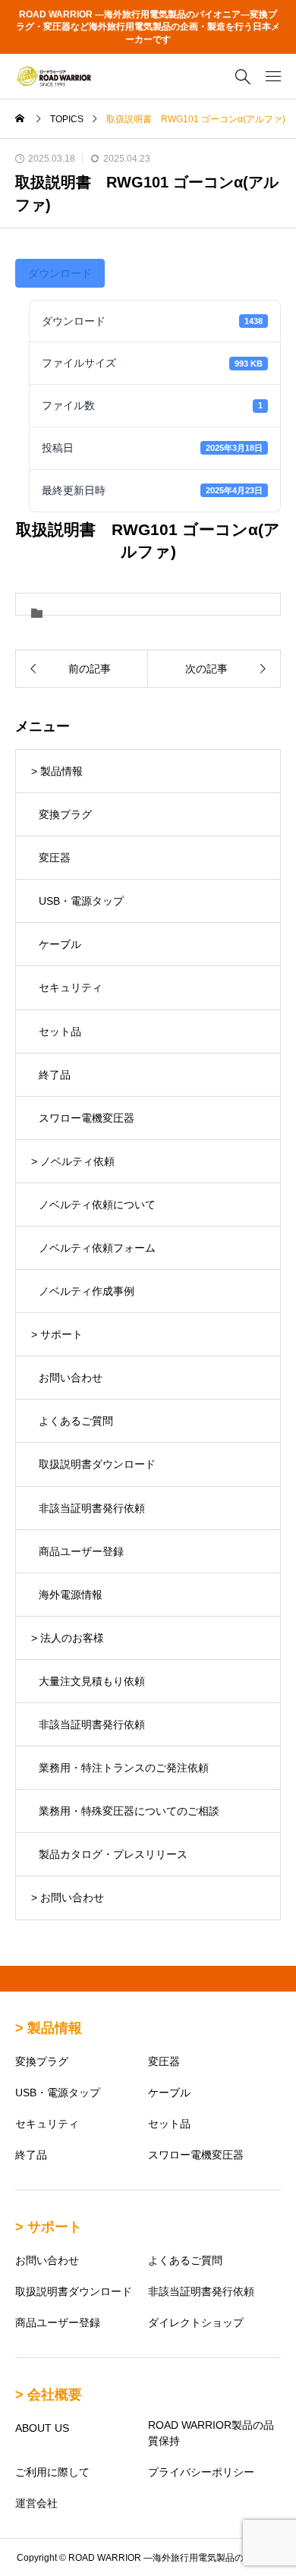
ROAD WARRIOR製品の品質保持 (211, 2433)
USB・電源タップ (81, 901)
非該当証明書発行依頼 (92, 1508)
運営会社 (36, 2503)
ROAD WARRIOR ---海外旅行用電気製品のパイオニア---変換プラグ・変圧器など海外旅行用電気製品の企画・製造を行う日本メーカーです (148, 27)
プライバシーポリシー (201, 2472)
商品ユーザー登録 (81, 1551)
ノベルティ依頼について (97, 1205)
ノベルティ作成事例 (87, 1291)
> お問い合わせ (68, 1897)
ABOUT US (42, 2428)
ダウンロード (60, 273)
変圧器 (55, 858)
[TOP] (277, 2557)
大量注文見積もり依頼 (92, 1681)
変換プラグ (65, 814)
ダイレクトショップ (196, 2322)
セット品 (60, 1031)
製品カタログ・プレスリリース (113, 1854)
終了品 (55, 1075)
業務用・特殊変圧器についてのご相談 (129, 1811)
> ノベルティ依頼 (73, 1161)
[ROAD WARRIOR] (53, 76)
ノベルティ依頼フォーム (97, 1248)
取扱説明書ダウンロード (97, 1464)
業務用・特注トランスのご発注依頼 (124, 1768)
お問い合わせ (71, 1378)
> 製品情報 (57, 771)
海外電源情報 (71, 1595)
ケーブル (60, 944)
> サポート (57, 1334)
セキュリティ (71, 987)
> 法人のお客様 (68, 1638)
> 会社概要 (49, 2395)
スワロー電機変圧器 (87, 1118)
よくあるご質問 (76, 1421)
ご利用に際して (52, 2472)
